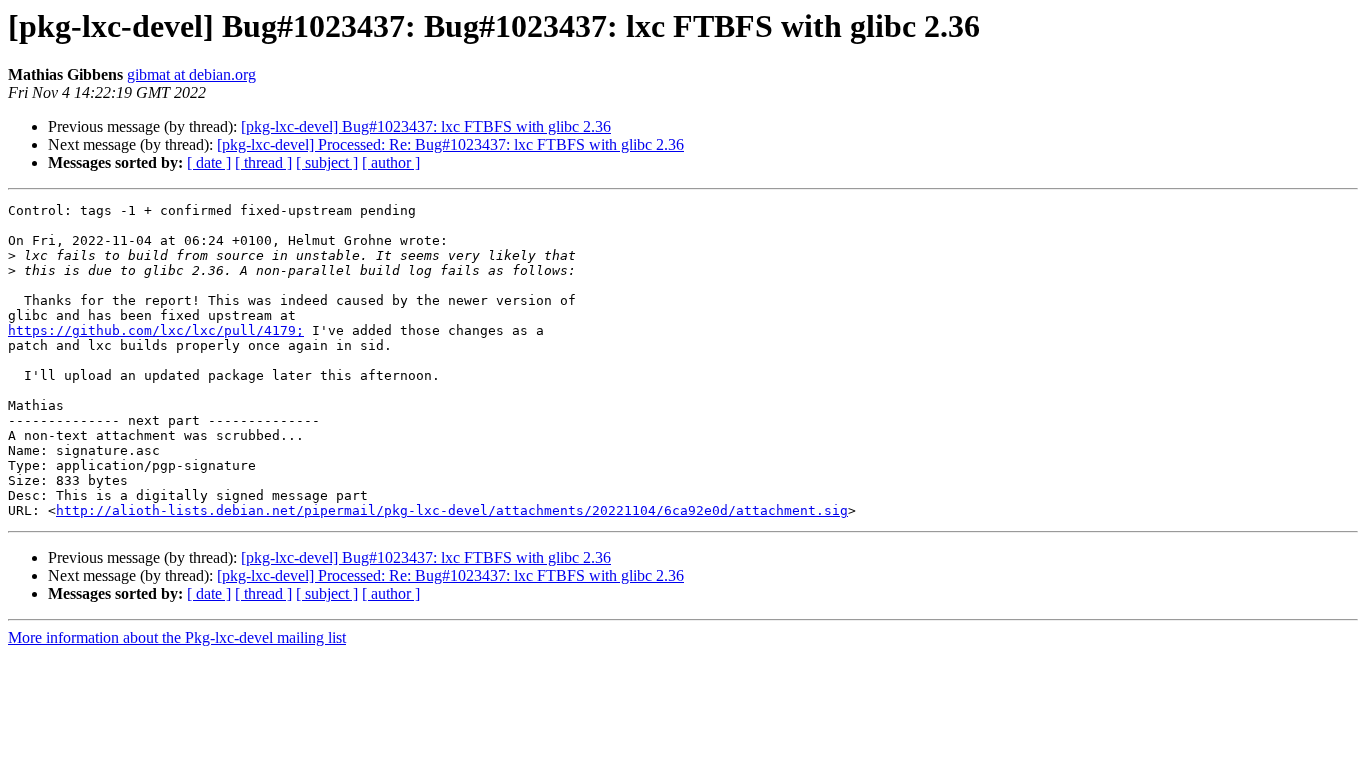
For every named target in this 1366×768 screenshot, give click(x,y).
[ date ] (209, 162)
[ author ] (391, 162)
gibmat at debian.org (191, 74)
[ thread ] (263, 162)
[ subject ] (327, 162)
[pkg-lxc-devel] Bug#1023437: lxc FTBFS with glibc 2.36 (426, 126)
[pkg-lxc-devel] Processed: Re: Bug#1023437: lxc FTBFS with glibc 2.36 (450, 144)
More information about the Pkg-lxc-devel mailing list (177, 637)
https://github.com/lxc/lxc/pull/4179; (156, 330)
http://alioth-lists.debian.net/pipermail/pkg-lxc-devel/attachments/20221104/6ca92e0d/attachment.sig (452, 510)
